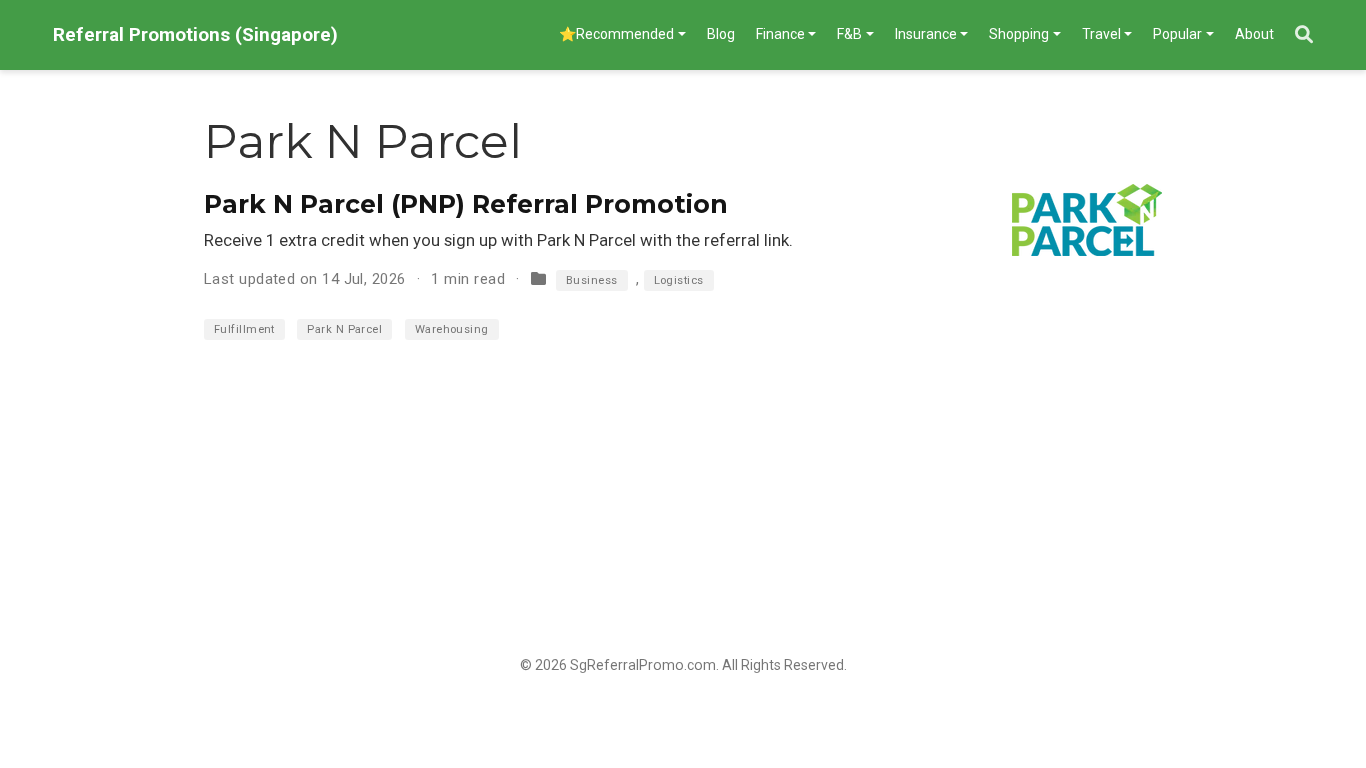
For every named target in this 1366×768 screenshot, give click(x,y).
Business (592, 280)
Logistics (679, 280)
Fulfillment (244, 329)
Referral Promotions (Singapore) (195, 34)
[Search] (1304, 35)
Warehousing (452, 329)
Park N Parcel (344, 329)
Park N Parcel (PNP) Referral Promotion (466, 204)
